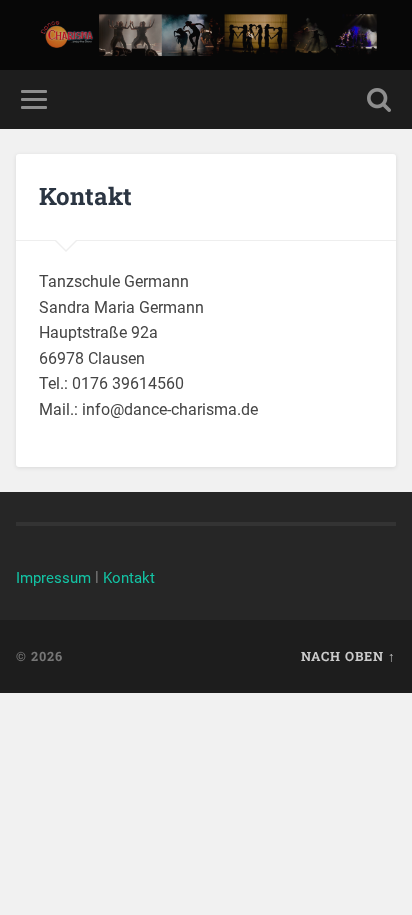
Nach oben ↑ (348, 656)
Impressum (53, 578)
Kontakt (129, 578)
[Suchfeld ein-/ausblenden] (379, 99)
